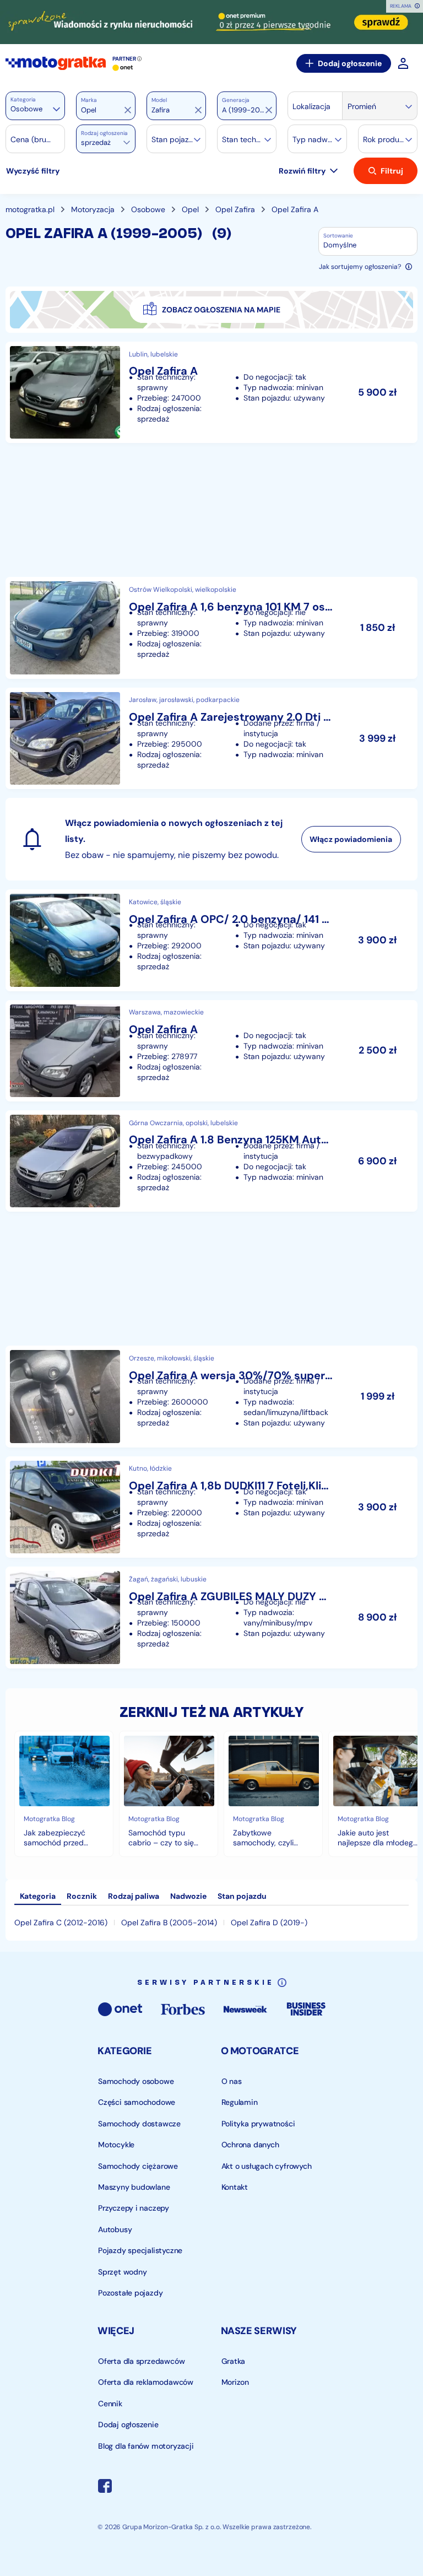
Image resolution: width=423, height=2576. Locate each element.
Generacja (236, 100)
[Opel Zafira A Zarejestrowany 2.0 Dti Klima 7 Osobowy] (211, 738)
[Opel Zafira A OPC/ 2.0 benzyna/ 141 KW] (211, 940)
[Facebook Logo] (105, 2487)
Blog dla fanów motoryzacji (146, 2445)
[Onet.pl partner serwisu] (123, 68)
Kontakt (234, 2187)
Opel (190, 209)
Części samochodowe (137, 2102)
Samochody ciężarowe (138, 2165)
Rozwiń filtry (302, 171)
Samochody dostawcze (139, 2123)
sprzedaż (96, 142)
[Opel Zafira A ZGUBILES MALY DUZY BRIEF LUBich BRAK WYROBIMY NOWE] (211, 1617)
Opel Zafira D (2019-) (269, 1922)
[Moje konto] (403, 63)
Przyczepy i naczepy (134, 2208)
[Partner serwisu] (211, 22)
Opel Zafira (235, 209)
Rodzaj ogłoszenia (104, 133)
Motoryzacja (93, 209)
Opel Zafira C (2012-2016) (61, 1922)
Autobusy (115, 2229)
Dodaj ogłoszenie (350, 63)
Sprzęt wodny (122, 2271)
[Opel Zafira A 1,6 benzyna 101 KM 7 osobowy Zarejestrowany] (211, 628)
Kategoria (23, 99)
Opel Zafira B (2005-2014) (169, 1922)
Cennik (110, 2403)
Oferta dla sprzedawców (141, 2361)
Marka (89, 100)
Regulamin (239, 2102)
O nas (231, 2081)
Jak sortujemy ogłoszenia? (360, 267)
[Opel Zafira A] (211, 392)
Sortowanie (338, 236)
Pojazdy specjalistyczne (140, 2250)
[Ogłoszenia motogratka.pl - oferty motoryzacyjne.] (56, 63)
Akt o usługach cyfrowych (266, 2165)
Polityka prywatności (258, 2123)
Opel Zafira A (295, 209)
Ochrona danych (250, 2145)
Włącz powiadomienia (351, 839)
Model (159, 100)
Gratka (233, 2361)
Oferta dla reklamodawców (146, 2382)
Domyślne (340, 245)
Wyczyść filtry (33, 171)
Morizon (235, 2382)
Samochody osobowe (136, 2081)
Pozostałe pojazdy (130, 2293)
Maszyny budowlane (134, 2187)
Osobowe (148, 209)
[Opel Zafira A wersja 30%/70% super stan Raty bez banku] (211, 1396)
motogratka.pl (30, 209)
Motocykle (116, 2145)
